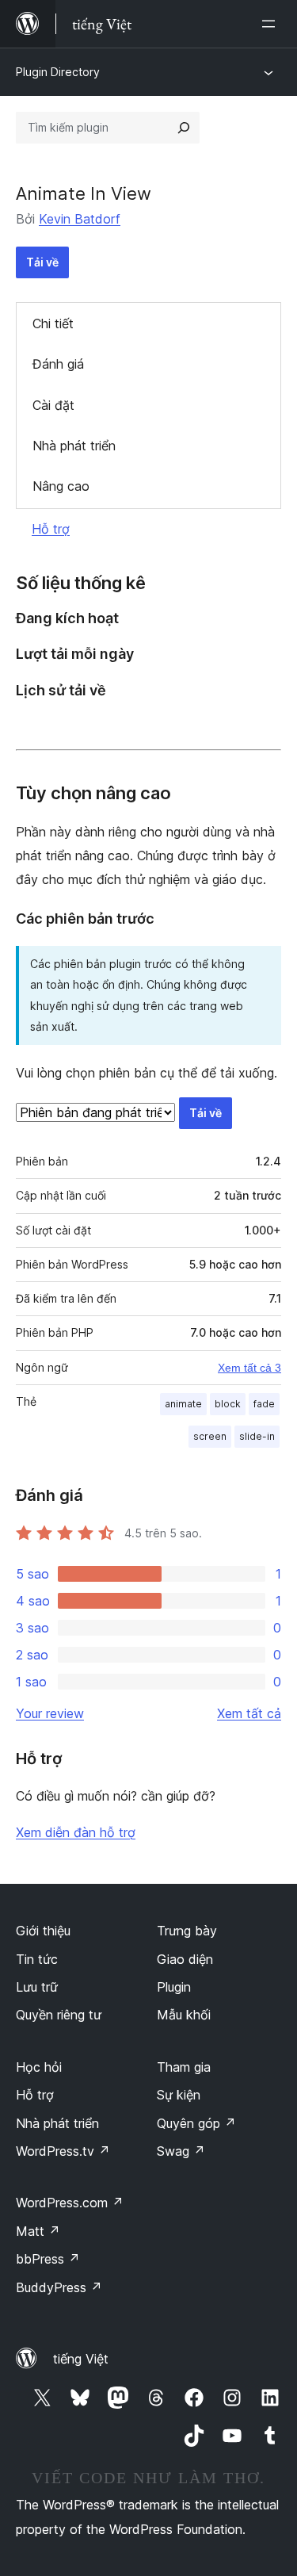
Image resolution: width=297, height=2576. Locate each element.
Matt (38, 2231)
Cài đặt (53, 405)
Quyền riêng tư (59, 2015)
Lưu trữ (37, 1987)
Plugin (174, 1987)
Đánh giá (58, 364)
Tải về (42, 262)
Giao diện (185, 1959)
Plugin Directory (58, 72)
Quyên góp (196, 2123)
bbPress (48, 2259)
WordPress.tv (63, 2151)
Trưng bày (187, 1931)
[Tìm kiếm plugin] (184, 128)
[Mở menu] (272, 24)
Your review (50, 1713)
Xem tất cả (249, 1713)
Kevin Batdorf (80, 219)
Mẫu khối (184, 2015)
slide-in (257, 1436)
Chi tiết (53, 323)
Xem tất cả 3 (249, 1368)
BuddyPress (59, 2287)
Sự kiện (179, 2095)
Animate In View (84, 193)
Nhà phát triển (74, 446)
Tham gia (184, 2067)
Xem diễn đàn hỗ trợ (76, 1832)
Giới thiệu (43, 1931)
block (228, 1404)
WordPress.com (70, 2203)
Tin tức (37, 1959)
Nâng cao (61, 486)
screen (210, 1436)
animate (183, 1404)
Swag (181, 2151)
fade (264, 1404)
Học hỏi (39, 2067)
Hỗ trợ (51, 529)
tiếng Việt (81, 2359)
